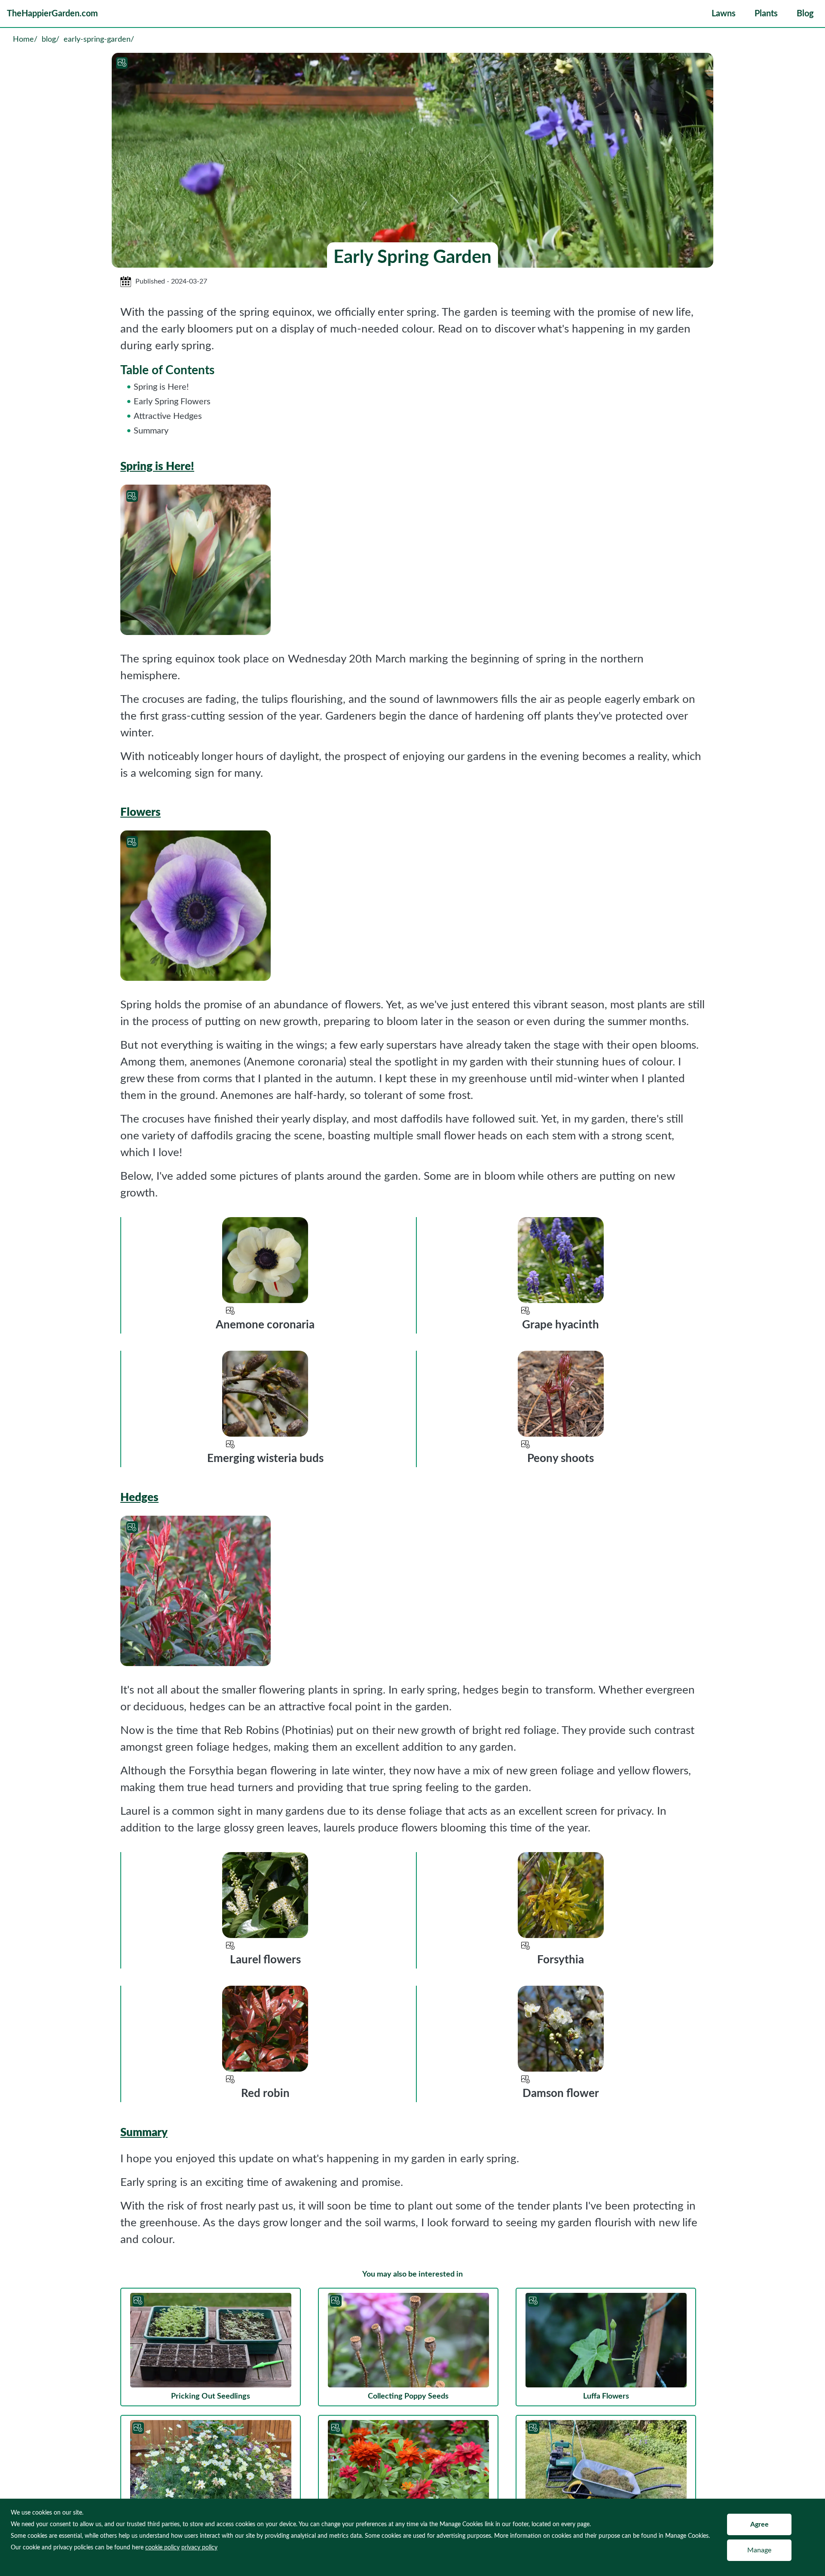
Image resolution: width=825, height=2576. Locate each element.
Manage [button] (759, 2550)
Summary (151, 431)
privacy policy (199, 2548)
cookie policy (162, 2548)
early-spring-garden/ (99, 40)
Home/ (25, 40)
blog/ (50, 40)
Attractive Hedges (168, 416)
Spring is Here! (161, 387)
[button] (724, 14)
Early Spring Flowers (172, 402)
